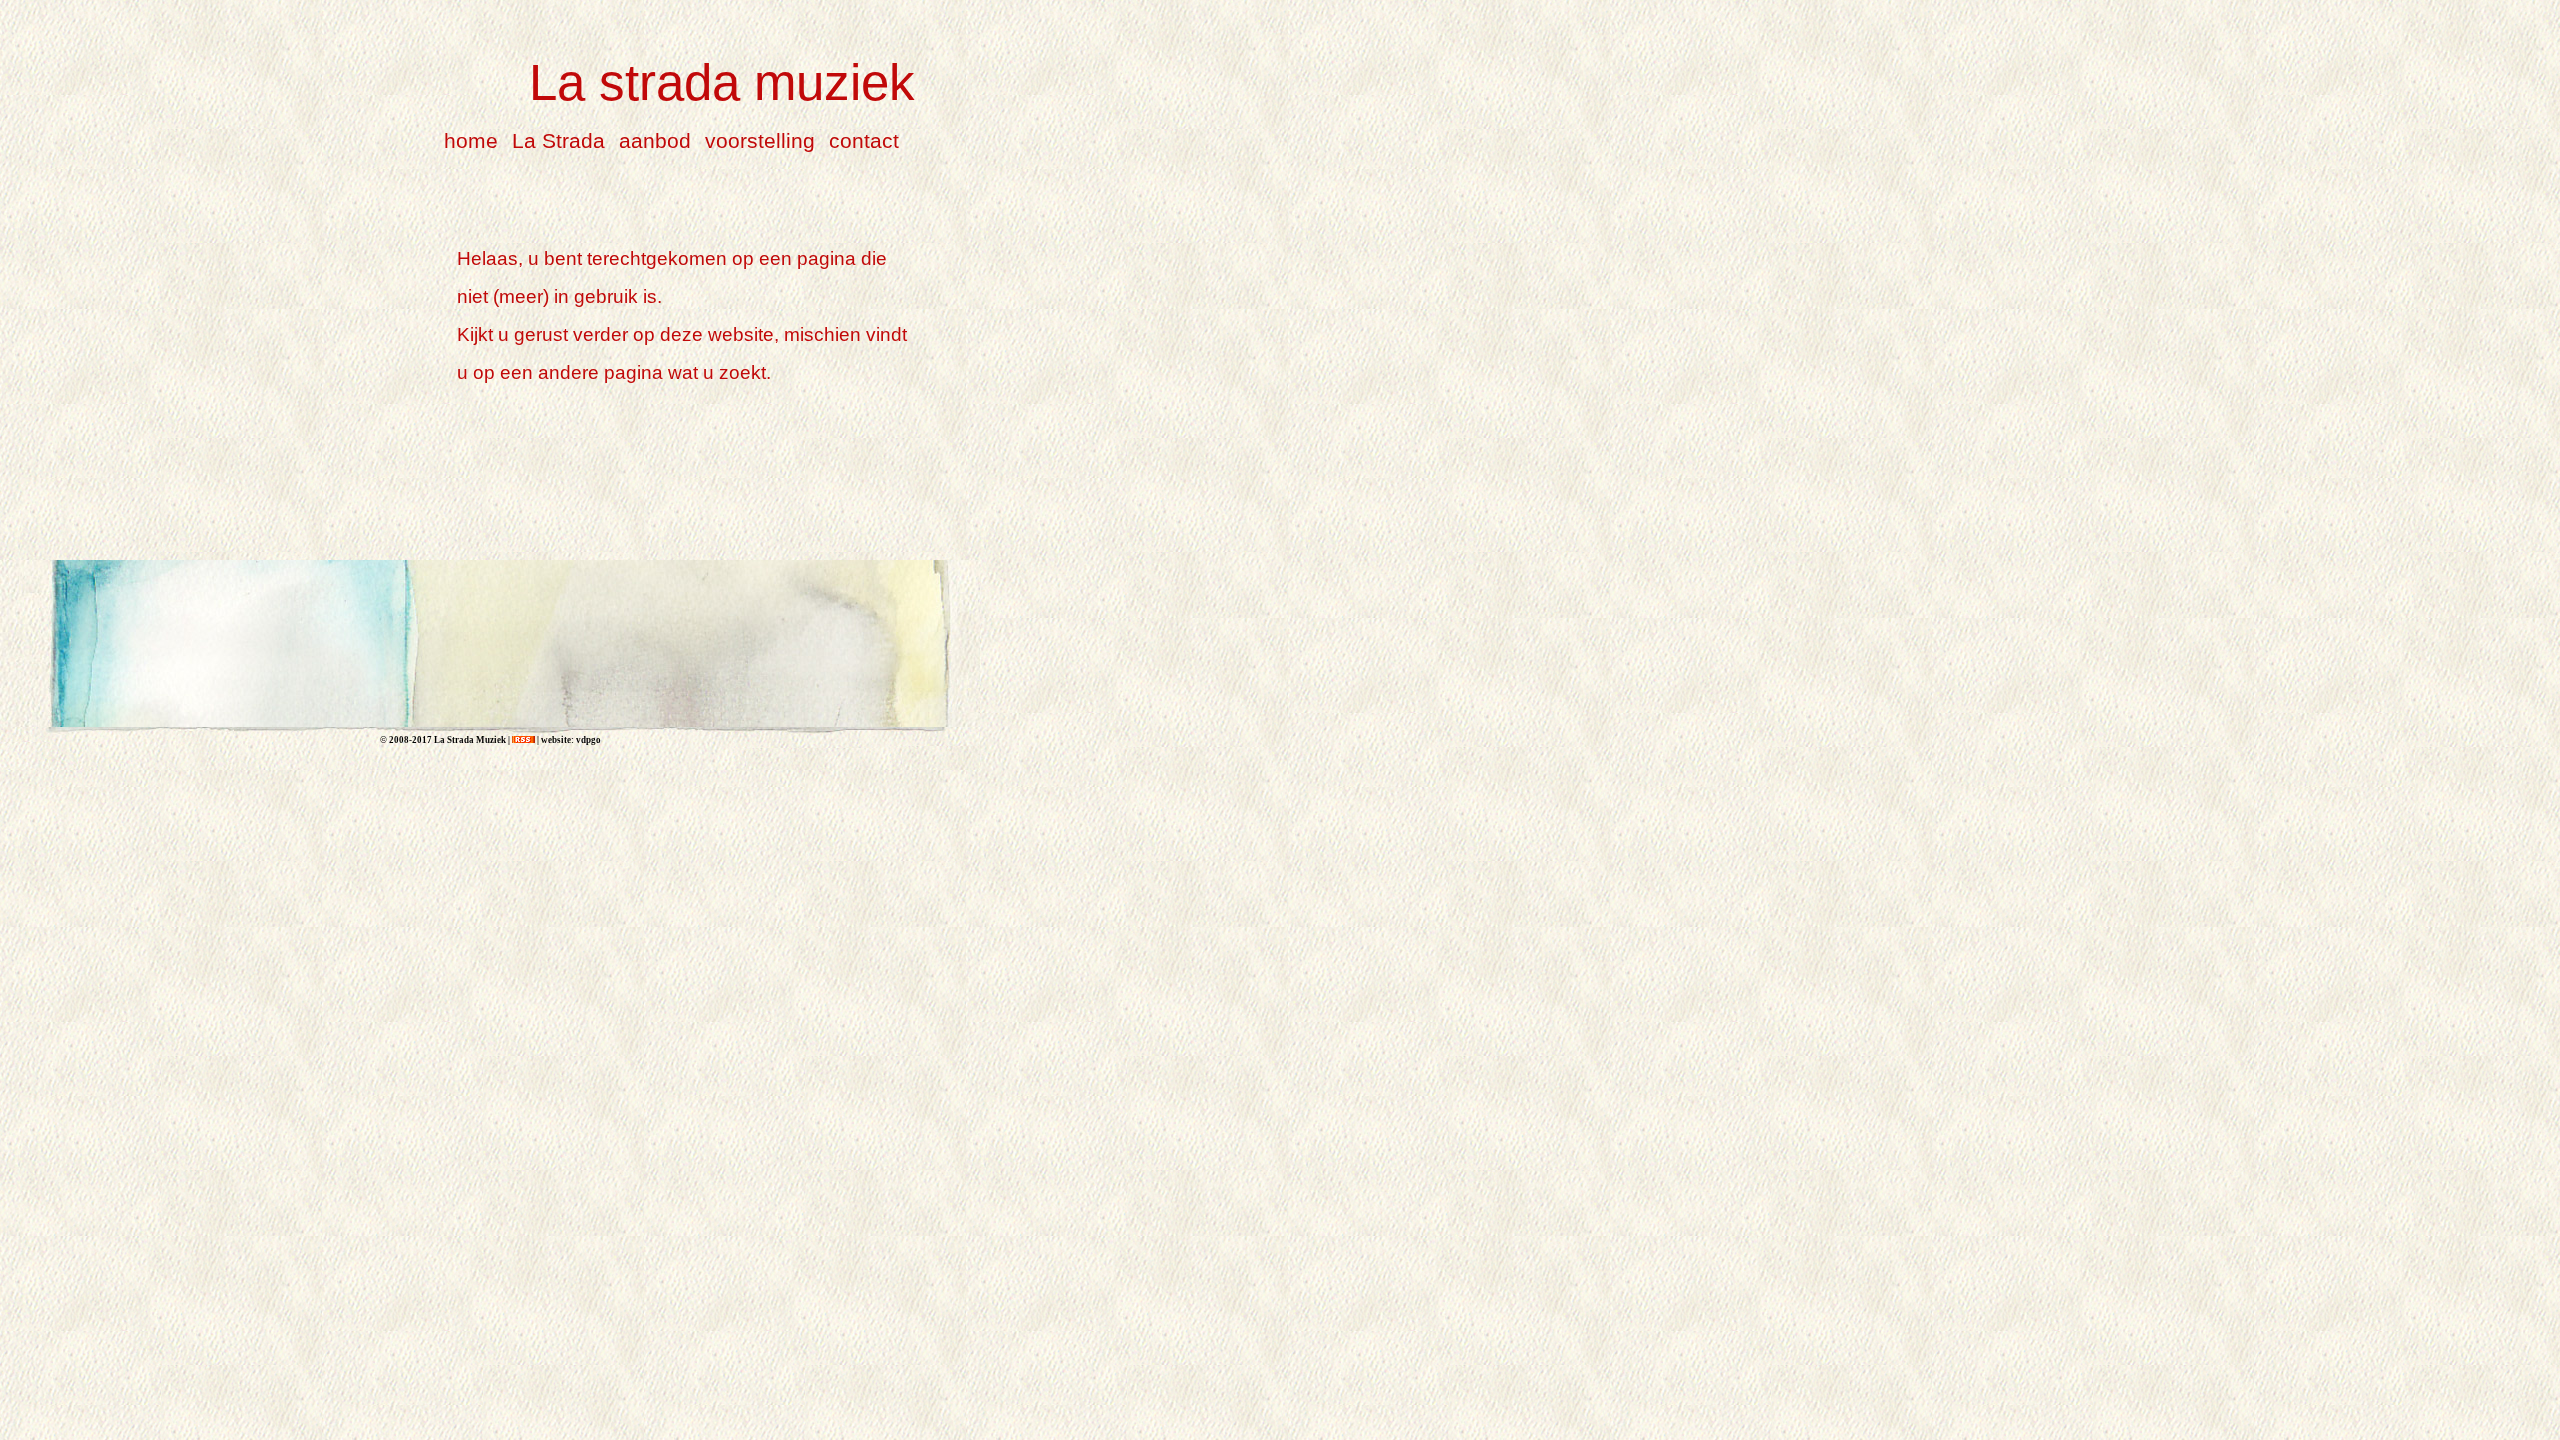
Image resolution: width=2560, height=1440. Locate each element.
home (471, 140)
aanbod (655, 140)
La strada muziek (722, 82)
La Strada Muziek (469, 740)
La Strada (558, 140)
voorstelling (760, 140)
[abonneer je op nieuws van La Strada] (523, 740)
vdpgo (588, 740)
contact (864, 140)
